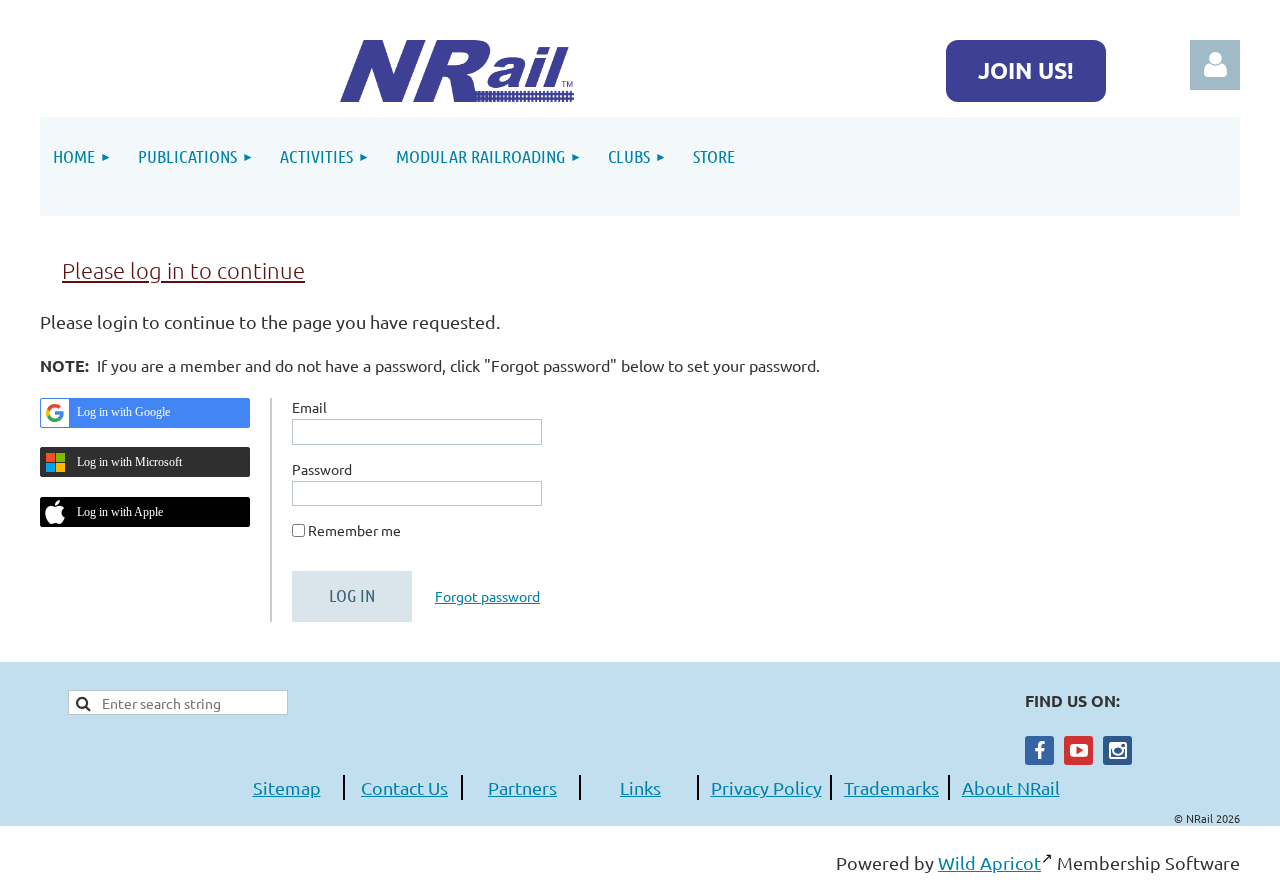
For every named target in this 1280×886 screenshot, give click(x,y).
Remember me (354, 530)
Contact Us (404, 787)
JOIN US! (1026, 70)
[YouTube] (1078, 750)
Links (640, 787)
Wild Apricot (989, 862)
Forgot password (487, 596)
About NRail (1011, 787)
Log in (1215, 65)
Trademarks (891, 787)
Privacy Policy (766, 787)
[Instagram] (1117, 750)
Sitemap (287, 787)
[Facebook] (1039, 750)
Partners (522, 787)
